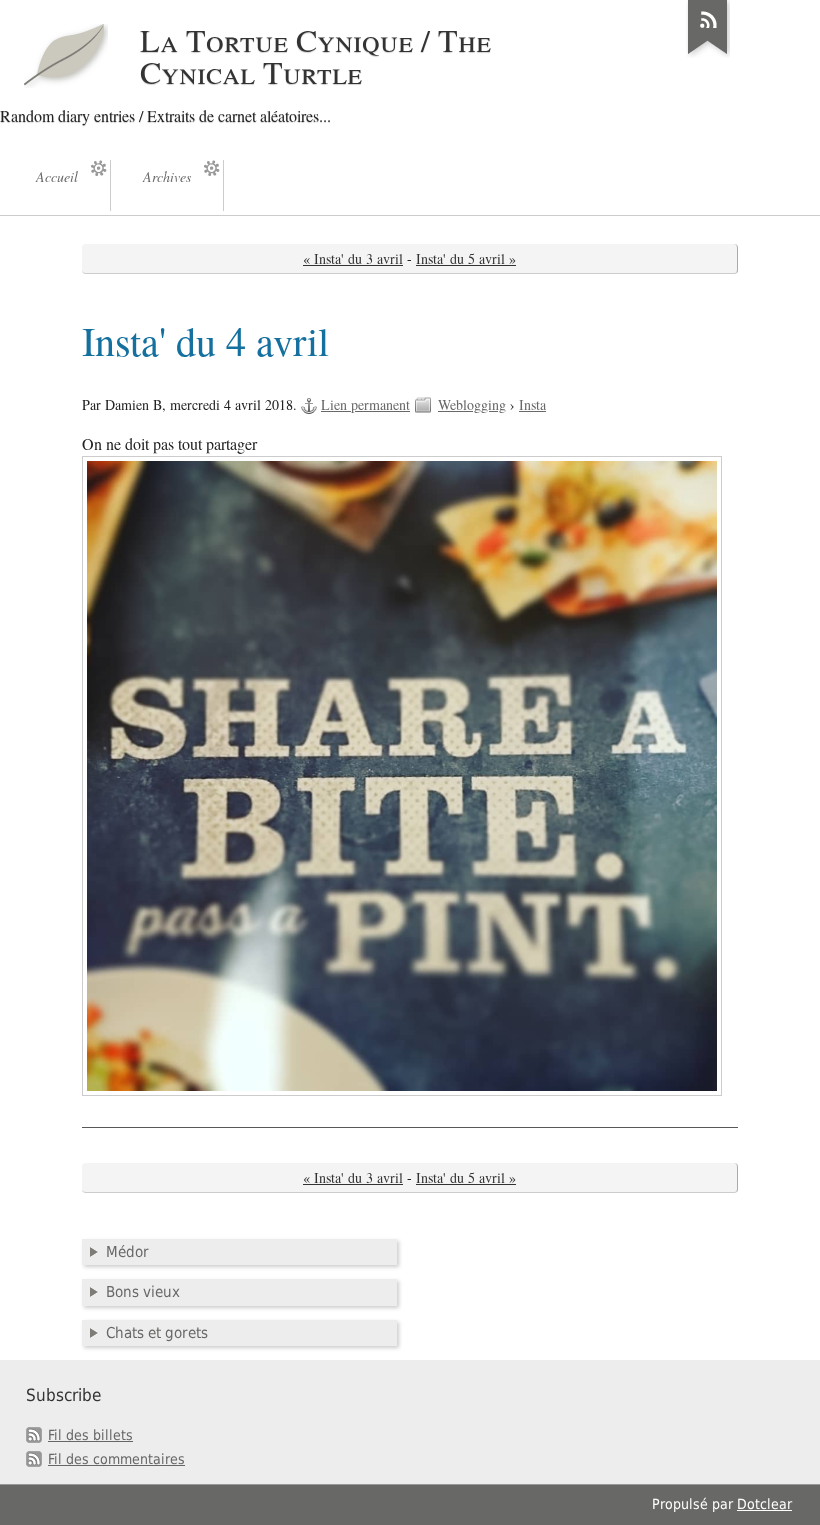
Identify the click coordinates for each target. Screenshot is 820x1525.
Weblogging (472, 404)
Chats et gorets (157, 1333)
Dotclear (764, 1504)
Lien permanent (365, 404)
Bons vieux (143, 1292)
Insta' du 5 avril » (466, 258)
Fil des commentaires (116, 1459)
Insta (532, 404)
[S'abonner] (708, 54)
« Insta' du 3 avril (353, 258)
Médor (127, 1252)
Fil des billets (90, 1435)
